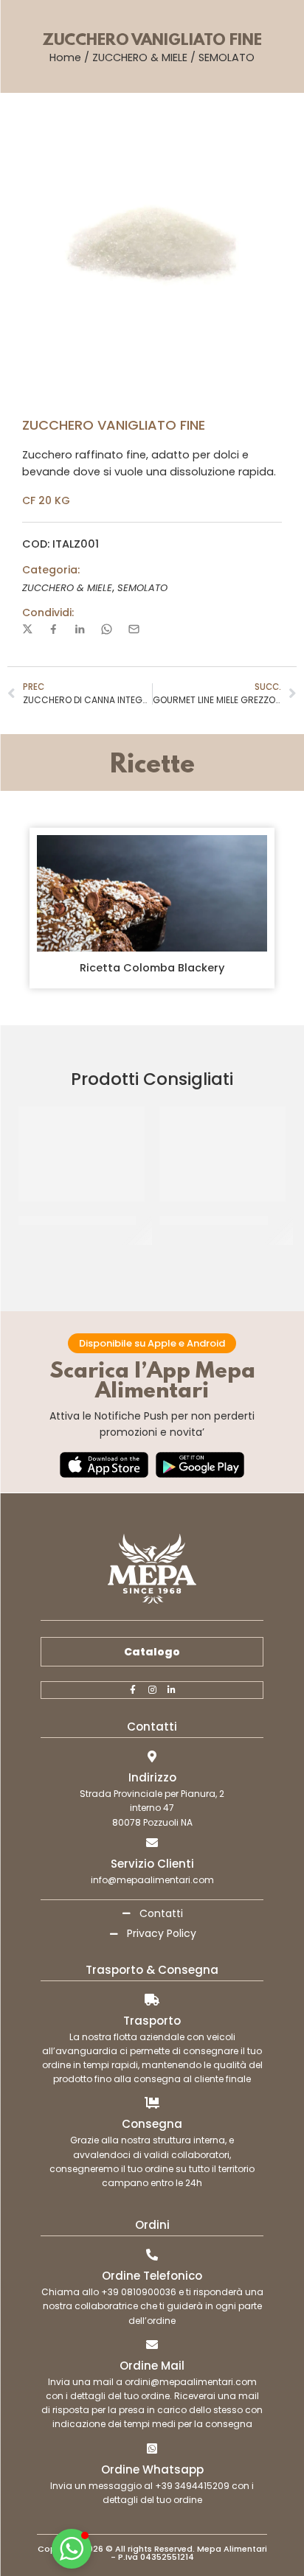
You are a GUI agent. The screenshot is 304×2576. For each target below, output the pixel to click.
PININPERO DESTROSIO (214, 1221)
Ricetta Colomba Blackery (152, 968)
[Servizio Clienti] (152, 1843)
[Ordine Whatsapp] (152, 2448)
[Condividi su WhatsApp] (107, 629)
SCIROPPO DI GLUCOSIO (77, 1221)
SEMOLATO (227, 57)
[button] (72, 2549)
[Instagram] (152, 1690)
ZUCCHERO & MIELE (140, 57)
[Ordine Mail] (152, 2345)
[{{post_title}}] (152, 893)
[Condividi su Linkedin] (80, 629)
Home (65, 57)
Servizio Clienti (152, 1864)
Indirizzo (152, 1777)
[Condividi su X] (28, 629)
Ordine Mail (152, 2366)
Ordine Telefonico (152, 2276)
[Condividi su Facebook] (53, 629)
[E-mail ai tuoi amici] (134, 629)
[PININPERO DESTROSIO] (222, 1153)
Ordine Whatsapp (152, 2469)
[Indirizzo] (152, 1756)
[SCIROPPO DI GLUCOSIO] (82, 1153)
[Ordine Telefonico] (152, 2255)
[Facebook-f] (133, 1690)
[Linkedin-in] (171, 1690)
